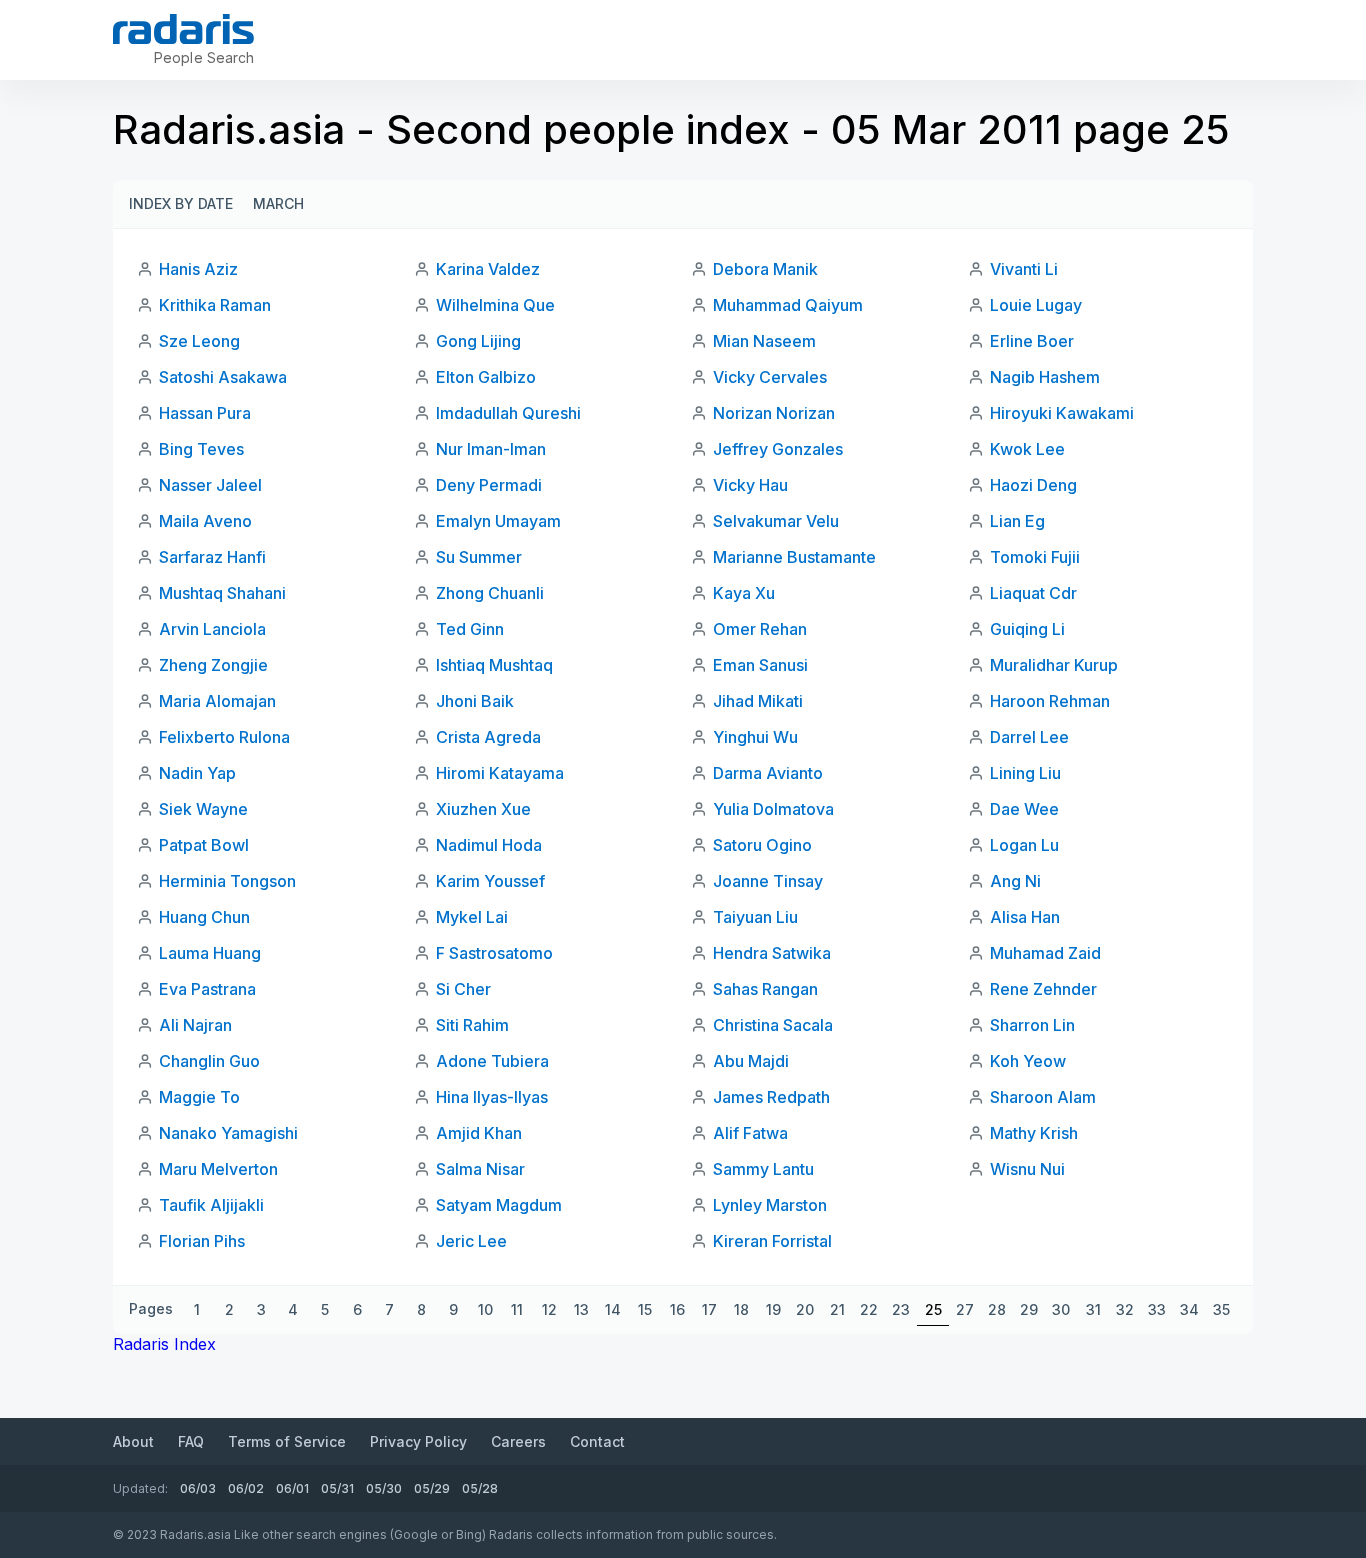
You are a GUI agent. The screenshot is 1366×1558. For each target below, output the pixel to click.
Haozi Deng (1033, 485)
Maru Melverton (218, 1169)
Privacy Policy (418, 1441)
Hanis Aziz (198, 269)
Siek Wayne (203, 809)
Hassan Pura (205, 413)
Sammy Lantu (763, 1169)
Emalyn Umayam (498, 521)
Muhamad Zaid (1045, 953)
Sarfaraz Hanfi (212, 557)
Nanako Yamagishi (228, 1133)
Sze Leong (199, 341)
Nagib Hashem (1045, 377)
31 (1093, 1309)
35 (1221, 1309)
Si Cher (463, 989)
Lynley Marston (770, 1205)
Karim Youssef (490, 881)
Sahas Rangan (765, 989)
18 (741, 1309)
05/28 (480, 1488)
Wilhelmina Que (495, 305)
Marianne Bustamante (794, 557)
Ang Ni (1015, 881)
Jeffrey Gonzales (778, 449)
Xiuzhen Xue (483, 809)
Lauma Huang (210, 953)
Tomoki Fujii (1035, 557)
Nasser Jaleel (210, 485)
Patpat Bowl (204, 845)
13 (581, 1309)
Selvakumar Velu (776, 521)
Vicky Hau (750, 485)
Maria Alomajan (217, 701)
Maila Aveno (205, 521)
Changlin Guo (209, 1061)
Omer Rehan (760, 629)
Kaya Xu (744, 593)
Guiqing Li (1027, 629)
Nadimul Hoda (489, 845)
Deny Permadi (489, 485)
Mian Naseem (764, 341)
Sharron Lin (1032, 1025)
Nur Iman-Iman (491, 449)
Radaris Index (164, 1344)
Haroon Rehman (1050, 701)
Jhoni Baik (475, 701)
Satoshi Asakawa (223, 377)
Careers (518, 1441)
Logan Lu (1024, 845)
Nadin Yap (197, 773)
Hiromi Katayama (500, 773)
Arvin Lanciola (212, 629)
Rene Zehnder (1043, 989)
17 (709, 1309)
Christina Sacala (773, 1025)
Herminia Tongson (227, 881)
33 (1157, 1309)
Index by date (181, 203)
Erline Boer (1032, 341)
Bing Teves (201, 449)
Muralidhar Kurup (1054, 665)
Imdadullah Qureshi (508, 413)
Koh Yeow (1028, 1061)
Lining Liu (1025, 773)
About (133, 1441)
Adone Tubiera (492, 1061)
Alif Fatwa (750, 1133)
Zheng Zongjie (213, 665)
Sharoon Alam (1043, 1097)
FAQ (191, 1441)
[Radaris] (183, 29)
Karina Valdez (488, 269)
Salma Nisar (480, 1169)
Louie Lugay (1036, 305)
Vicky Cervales (770, 377)
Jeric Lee (471, 1241)
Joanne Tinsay (768, 881)
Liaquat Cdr (1033, 593)
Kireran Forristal (772, 1241)
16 (677, 1309)
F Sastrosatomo (494, 953)
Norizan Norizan (774, 413)
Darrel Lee (1029, 737)
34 (1189, 1309)
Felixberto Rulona (224, 737)
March (278, 203)
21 (837, 1309)
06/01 (292, 1488)
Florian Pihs (202, 1241)
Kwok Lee (1027, 449)
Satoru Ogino (762, 845)
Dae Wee (1024, 809)
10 (485, 1309)
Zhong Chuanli (490, 593)
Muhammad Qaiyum (788, 305)
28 (997, 1309)
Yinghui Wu (755, 737)
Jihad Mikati (758, 701)
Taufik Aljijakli (211, 1205)
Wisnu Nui (1027, 1169)
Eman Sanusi (760, 665)
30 (1061, 1309)
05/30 (384, 1488)
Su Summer (479, 557)
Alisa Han (1025, 917)
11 (517, 1309)
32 (1125, 1309)
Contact (597, 1441)
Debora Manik (765, 269)
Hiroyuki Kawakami (1062, 413)
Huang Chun (204, 917)
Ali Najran (195, 1025)
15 (645, 1309)
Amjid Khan (479, 1133)
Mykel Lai (472, 917)
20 (805, 1309)
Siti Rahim (472, 1025)
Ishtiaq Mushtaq (494, 665)
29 (1029, 1309)
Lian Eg (1017, 521)
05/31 (337, 1488)
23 (901, 1309)
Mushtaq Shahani (222, 593)
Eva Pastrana (207, 989)
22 (869, 1309)
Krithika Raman (215, 305)
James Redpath (771, 1097)
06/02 (246, 1488)
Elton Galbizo (486, 377)
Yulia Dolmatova (773, 809)
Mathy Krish (1034, 1133)
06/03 (198, 1488)
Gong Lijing (478, 341)
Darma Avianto (768, 773)
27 (965, 1309)
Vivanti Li (1024, 269)
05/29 (432, 1488)
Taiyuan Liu (755, 917)
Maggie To (199, 1097)
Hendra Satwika (772, 953)
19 (773, 1309)
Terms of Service (287, 1441)
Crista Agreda (488, 737)
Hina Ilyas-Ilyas (492, 1097)
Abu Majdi (751, 1061)
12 (549, 1309)
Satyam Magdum (499, 1205)
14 (613, 1309)
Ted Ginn (470, 629)
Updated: (140, 1488)
